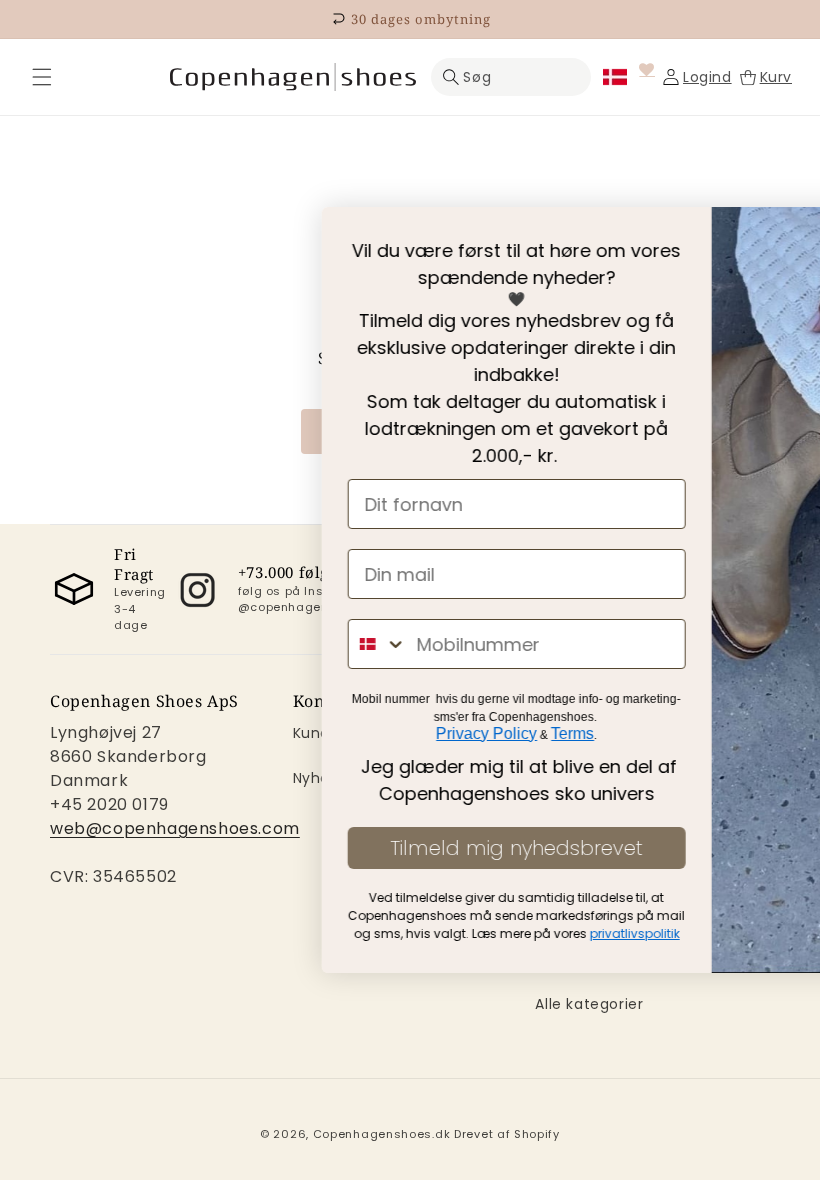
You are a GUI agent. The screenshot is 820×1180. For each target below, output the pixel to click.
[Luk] (42, 77)
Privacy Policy (233, 733)
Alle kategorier (589, 1004)
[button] (42, 77)
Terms (319, 733)
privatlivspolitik (382, 933)
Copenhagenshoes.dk (382, 1134)
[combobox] (125, 644)
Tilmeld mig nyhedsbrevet (264, 848)
